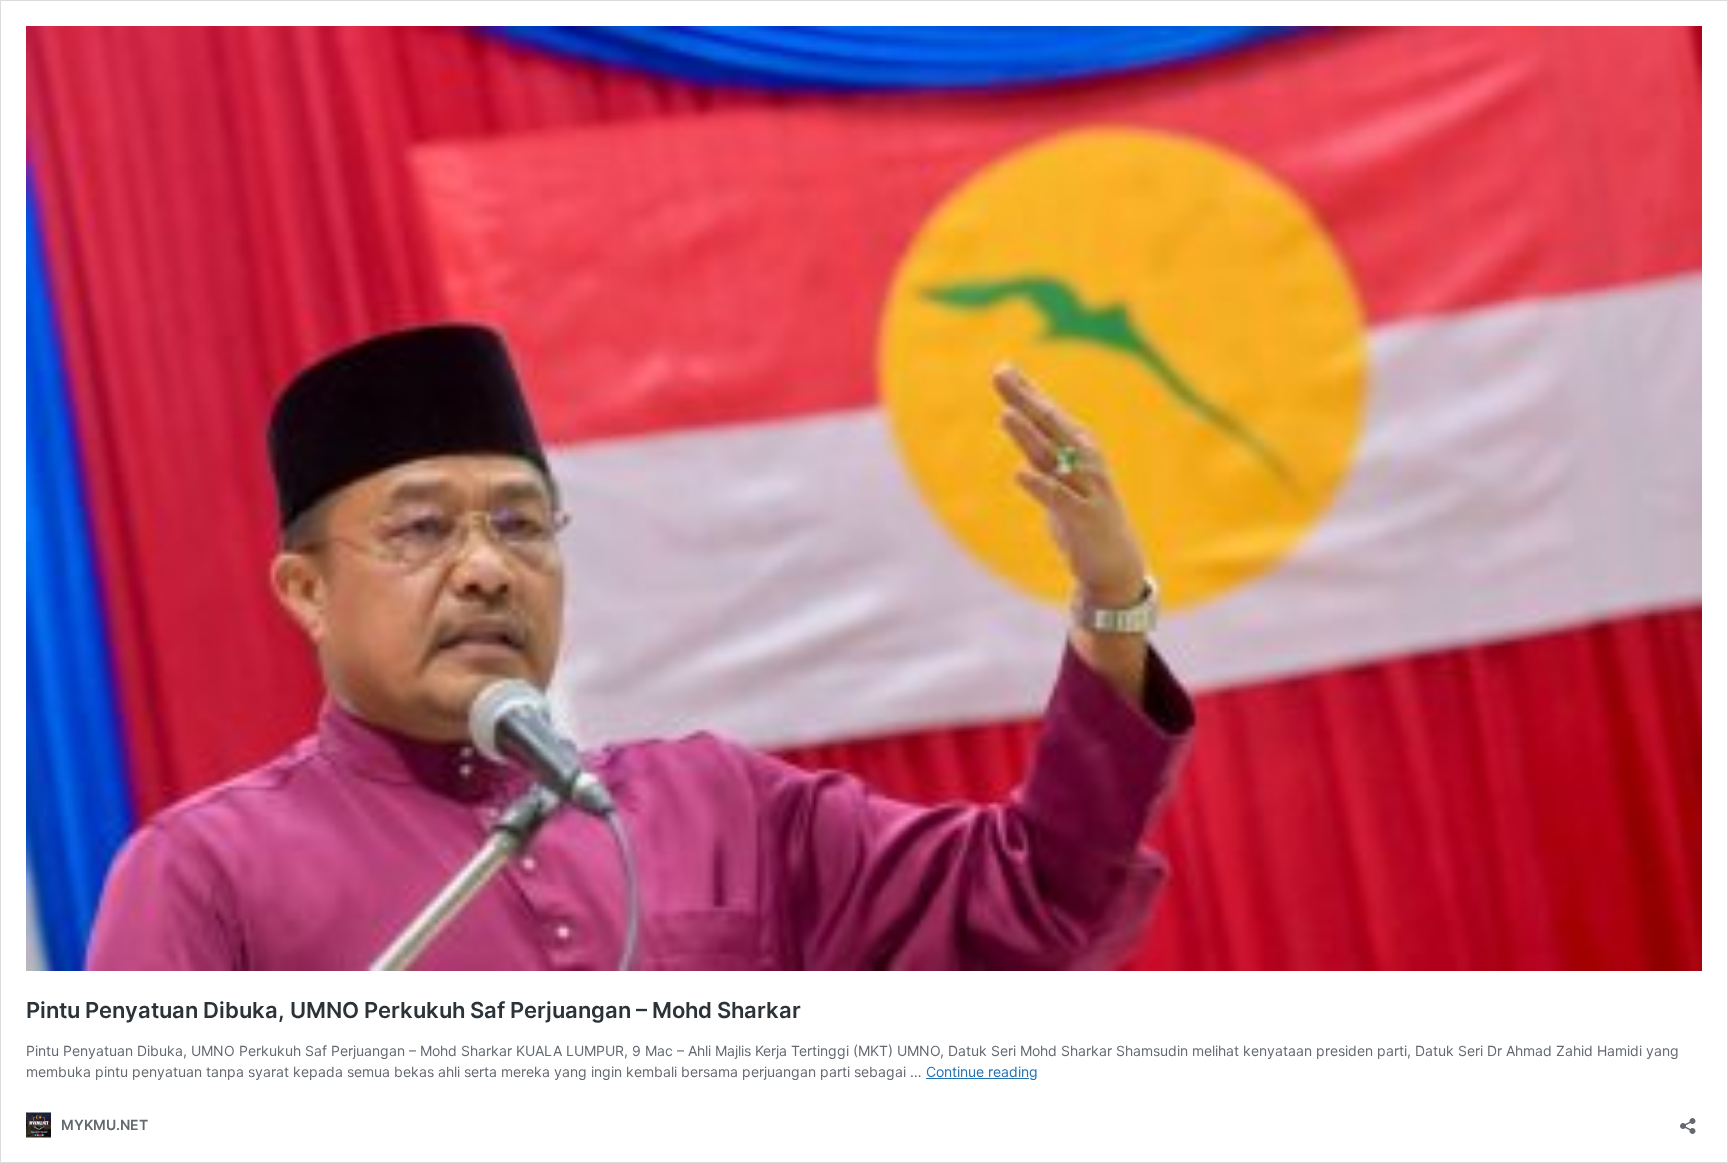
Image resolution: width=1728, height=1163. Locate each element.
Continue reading (982, 1071)
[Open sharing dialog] (1688, 1119)
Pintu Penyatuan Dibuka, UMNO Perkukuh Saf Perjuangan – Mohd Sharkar (413, 1010)
